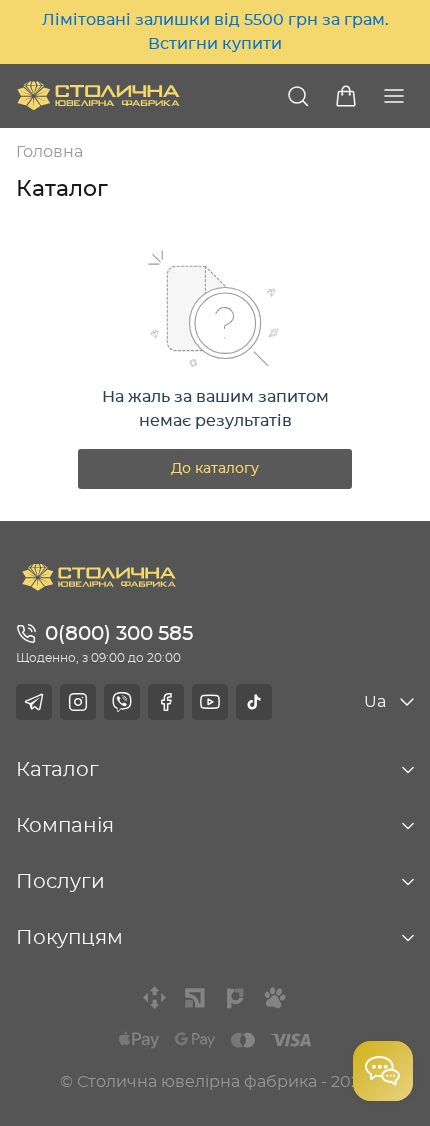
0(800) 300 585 (119, 634)
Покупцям (69, 938)
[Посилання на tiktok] (254, 702)
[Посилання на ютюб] (210, 702)
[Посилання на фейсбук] (166, 702)
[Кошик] (346, 96)
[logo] (98, 95)
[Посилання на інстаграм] (78, 702)
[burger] (394, 96)
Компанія (65, 826)
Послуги (60, 882)
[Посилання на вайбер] (122, 702)
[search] (298, 96)
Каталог (57, 770)
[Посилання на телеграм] (34, 702)
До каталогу (215, 469)
